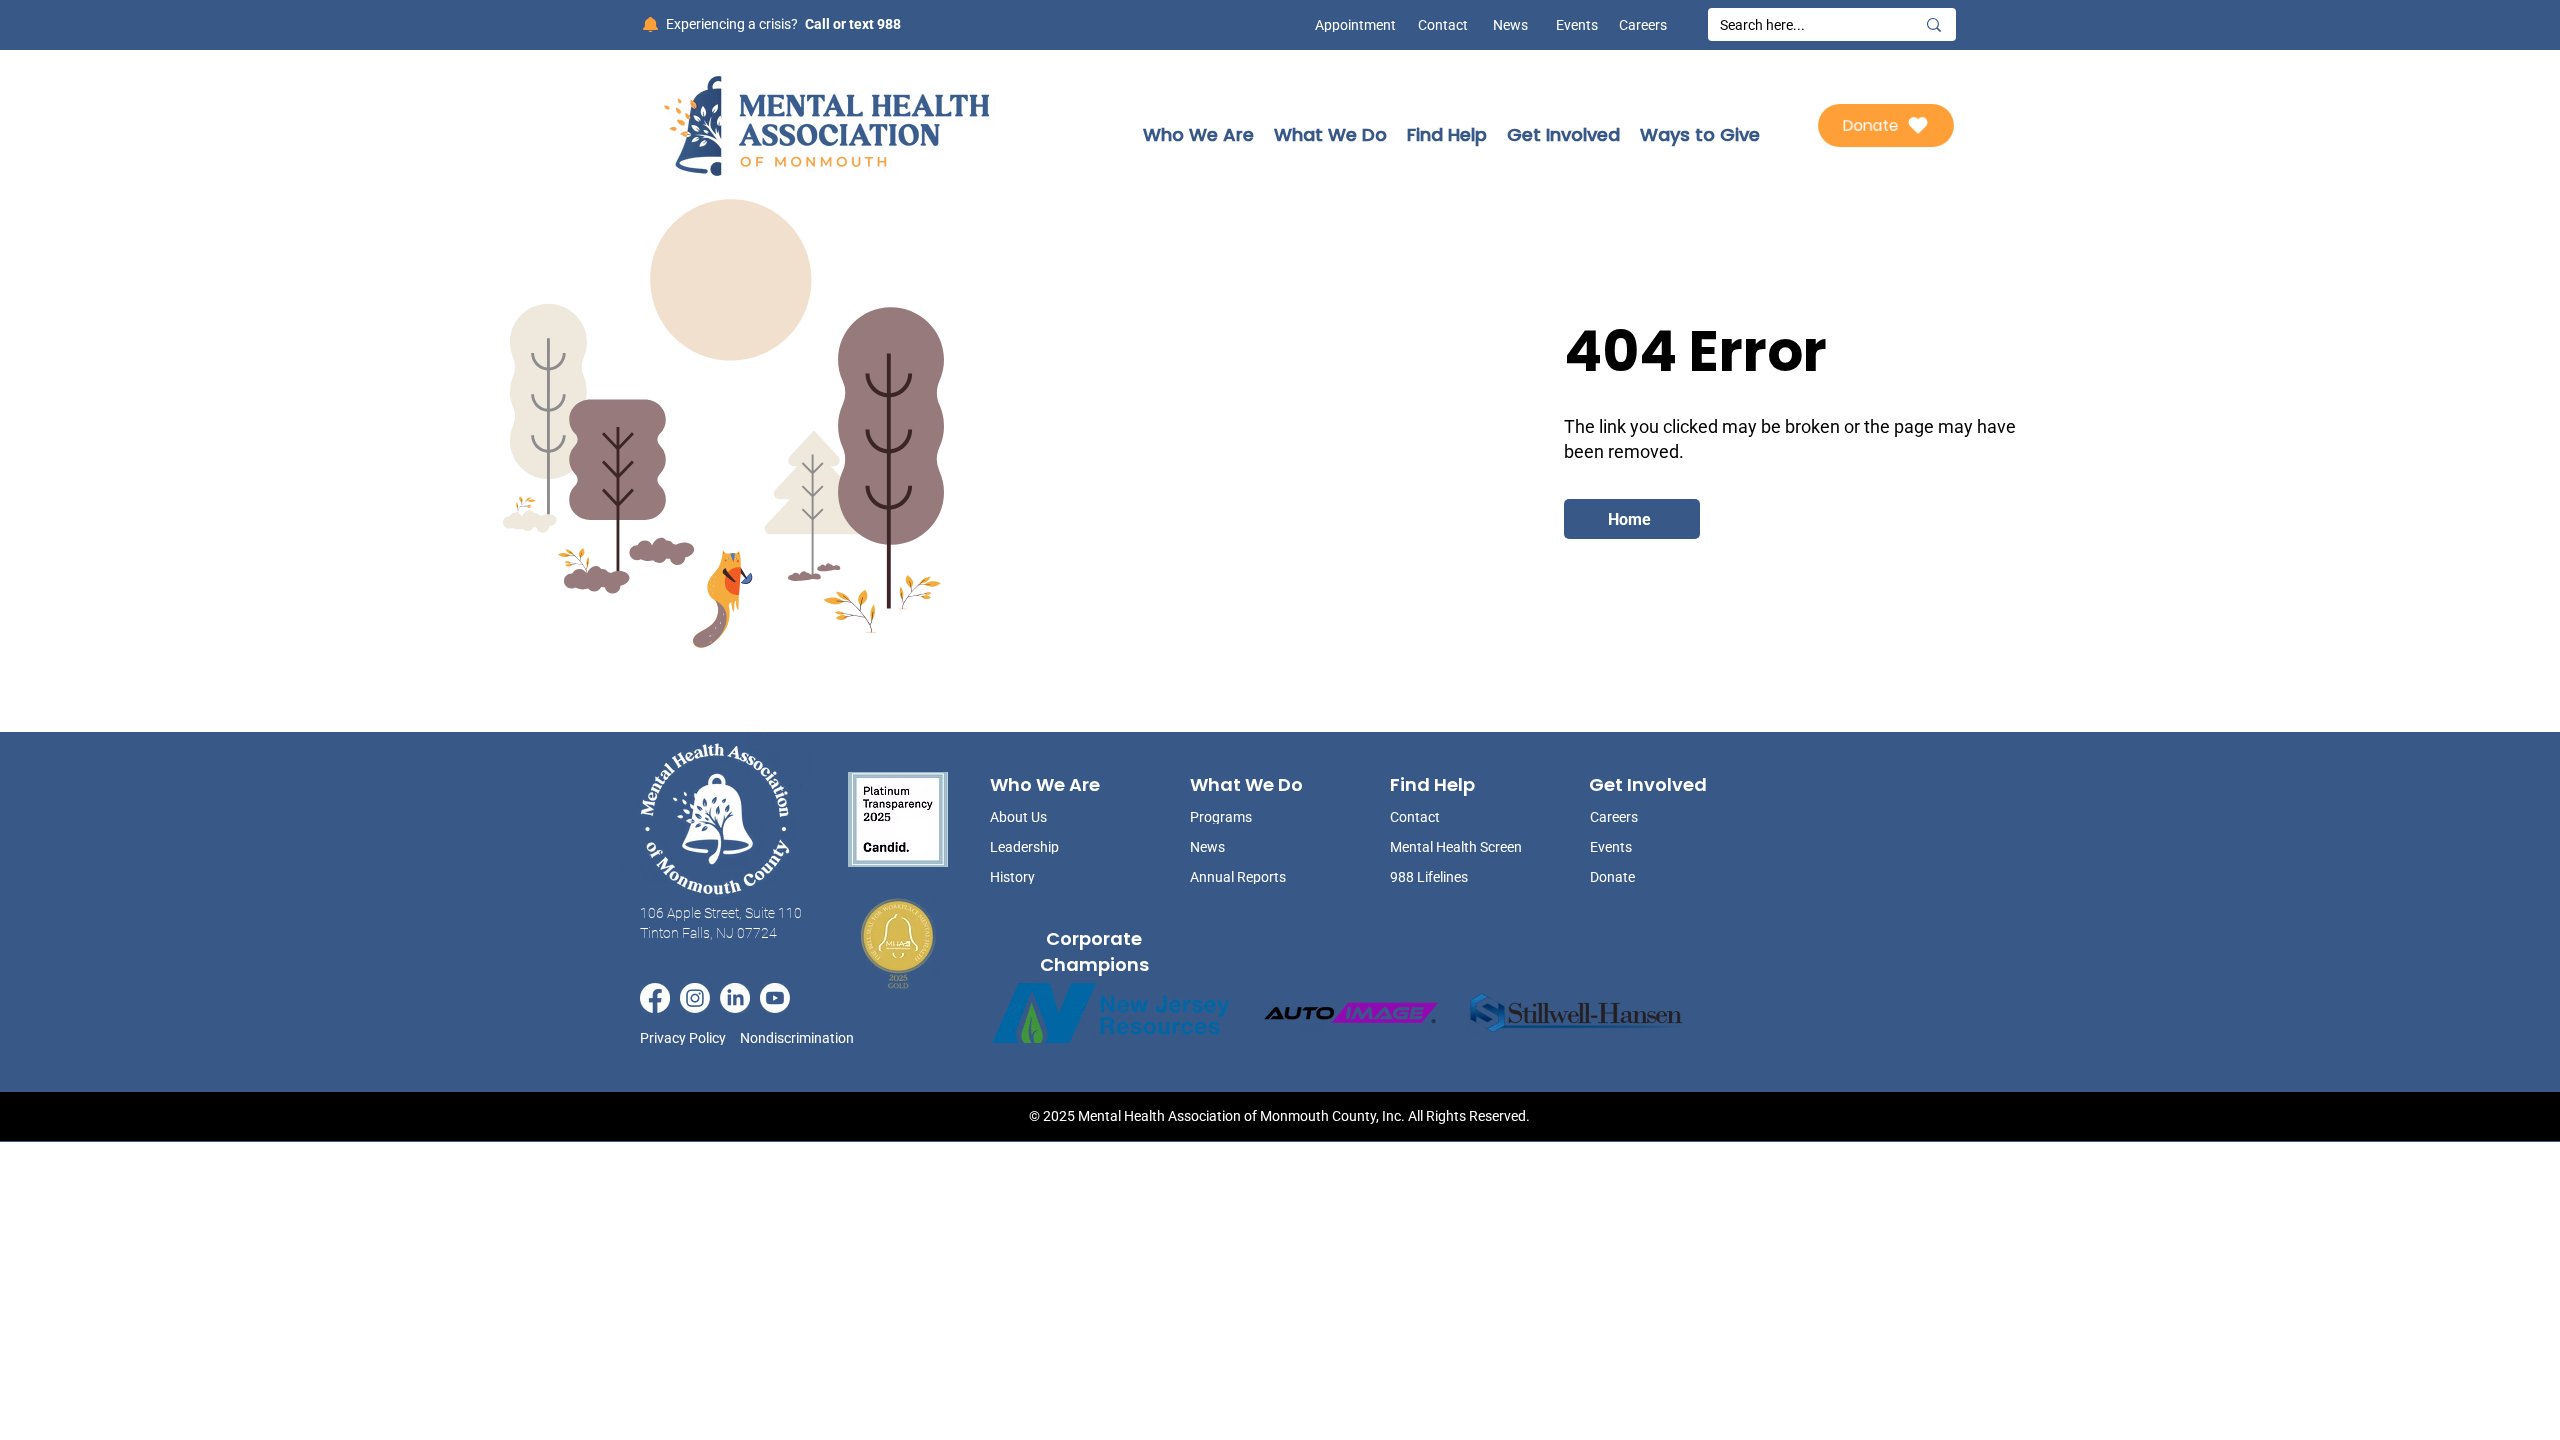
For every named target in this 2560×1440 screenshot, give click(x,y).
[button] (1198, 134)
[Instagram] (695, 998)
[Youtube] (775, 998)
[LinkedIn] (735, 998)
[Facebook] (655, 998)
